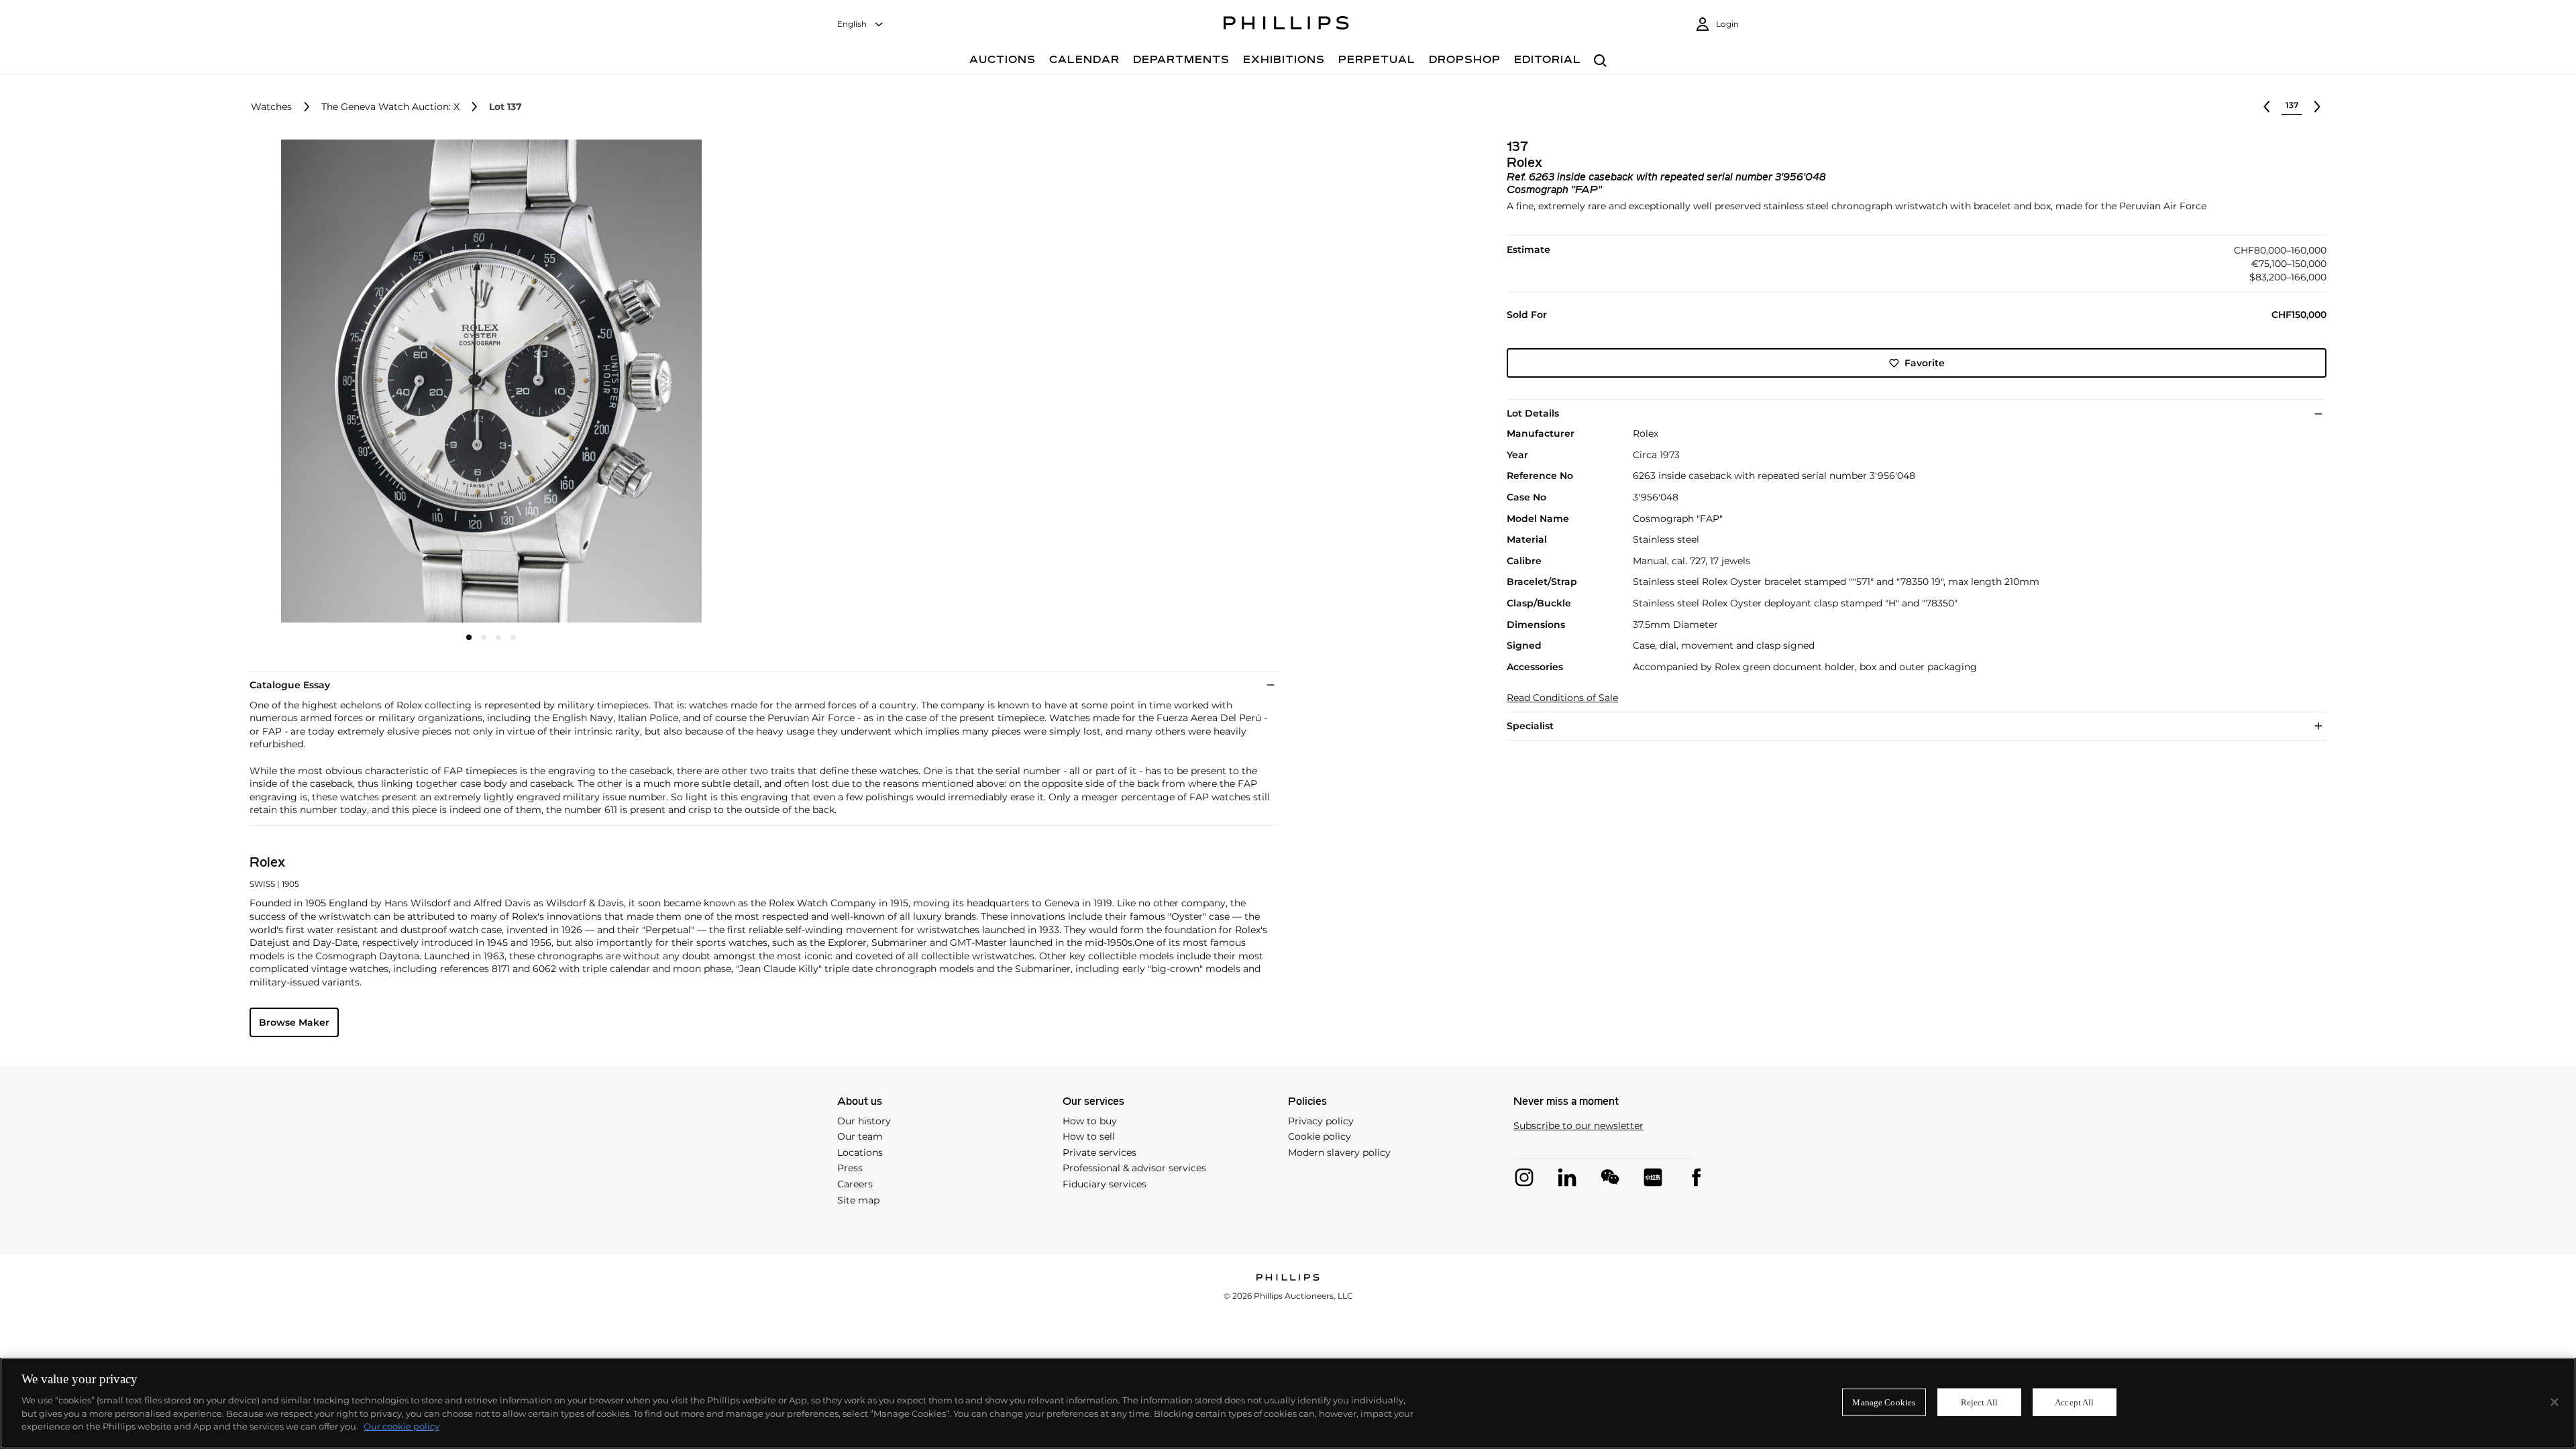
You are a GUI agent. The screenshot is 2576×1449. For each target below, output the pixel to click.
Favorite (1925, 363)
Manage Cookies (1884, 1402)
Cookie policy (1320, 1136)
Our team (860, 1136)
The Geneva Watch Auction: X (390, 107)
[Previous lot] (2267, 107)
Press (850, 1168)
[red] (1653, 1177)
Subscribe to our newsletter (1578, 1126)
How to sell (1089, 1136)
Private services (1099, 1152)
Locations (860, 1152)
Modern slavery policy (1339, 1152)
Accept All (2074, 1402)
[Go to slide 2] (484, 637)
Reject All (1979, 1402)
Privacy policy (1321, 1121)
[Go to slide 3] (498, 637)
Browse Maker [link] (294, 1022)
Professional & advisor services (1134, 1168)
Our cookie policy (401, 1426)
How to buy (1090, 1121)
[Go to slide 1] (469, 637)
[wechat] (1610, 1177)
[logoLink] (1288, 1278)
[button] (487, 381)
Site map (858, 1200)
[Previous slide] (330, 382)
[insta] (1524, 1177)
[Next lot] (2317, 107)
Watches (271, 107)
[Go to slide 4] (513, 637)
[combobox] (861, 24)
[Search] (1600, 61)
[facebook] (1696, 1177)
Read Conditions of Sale (1562, 698)
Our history (864, 1121)
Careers (855, 1184)
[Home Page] (1286, 25)
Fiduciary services (1105, 1184)
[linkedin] (1567, 1177)
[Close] (2555, 1402)
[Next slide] (653, 382)
